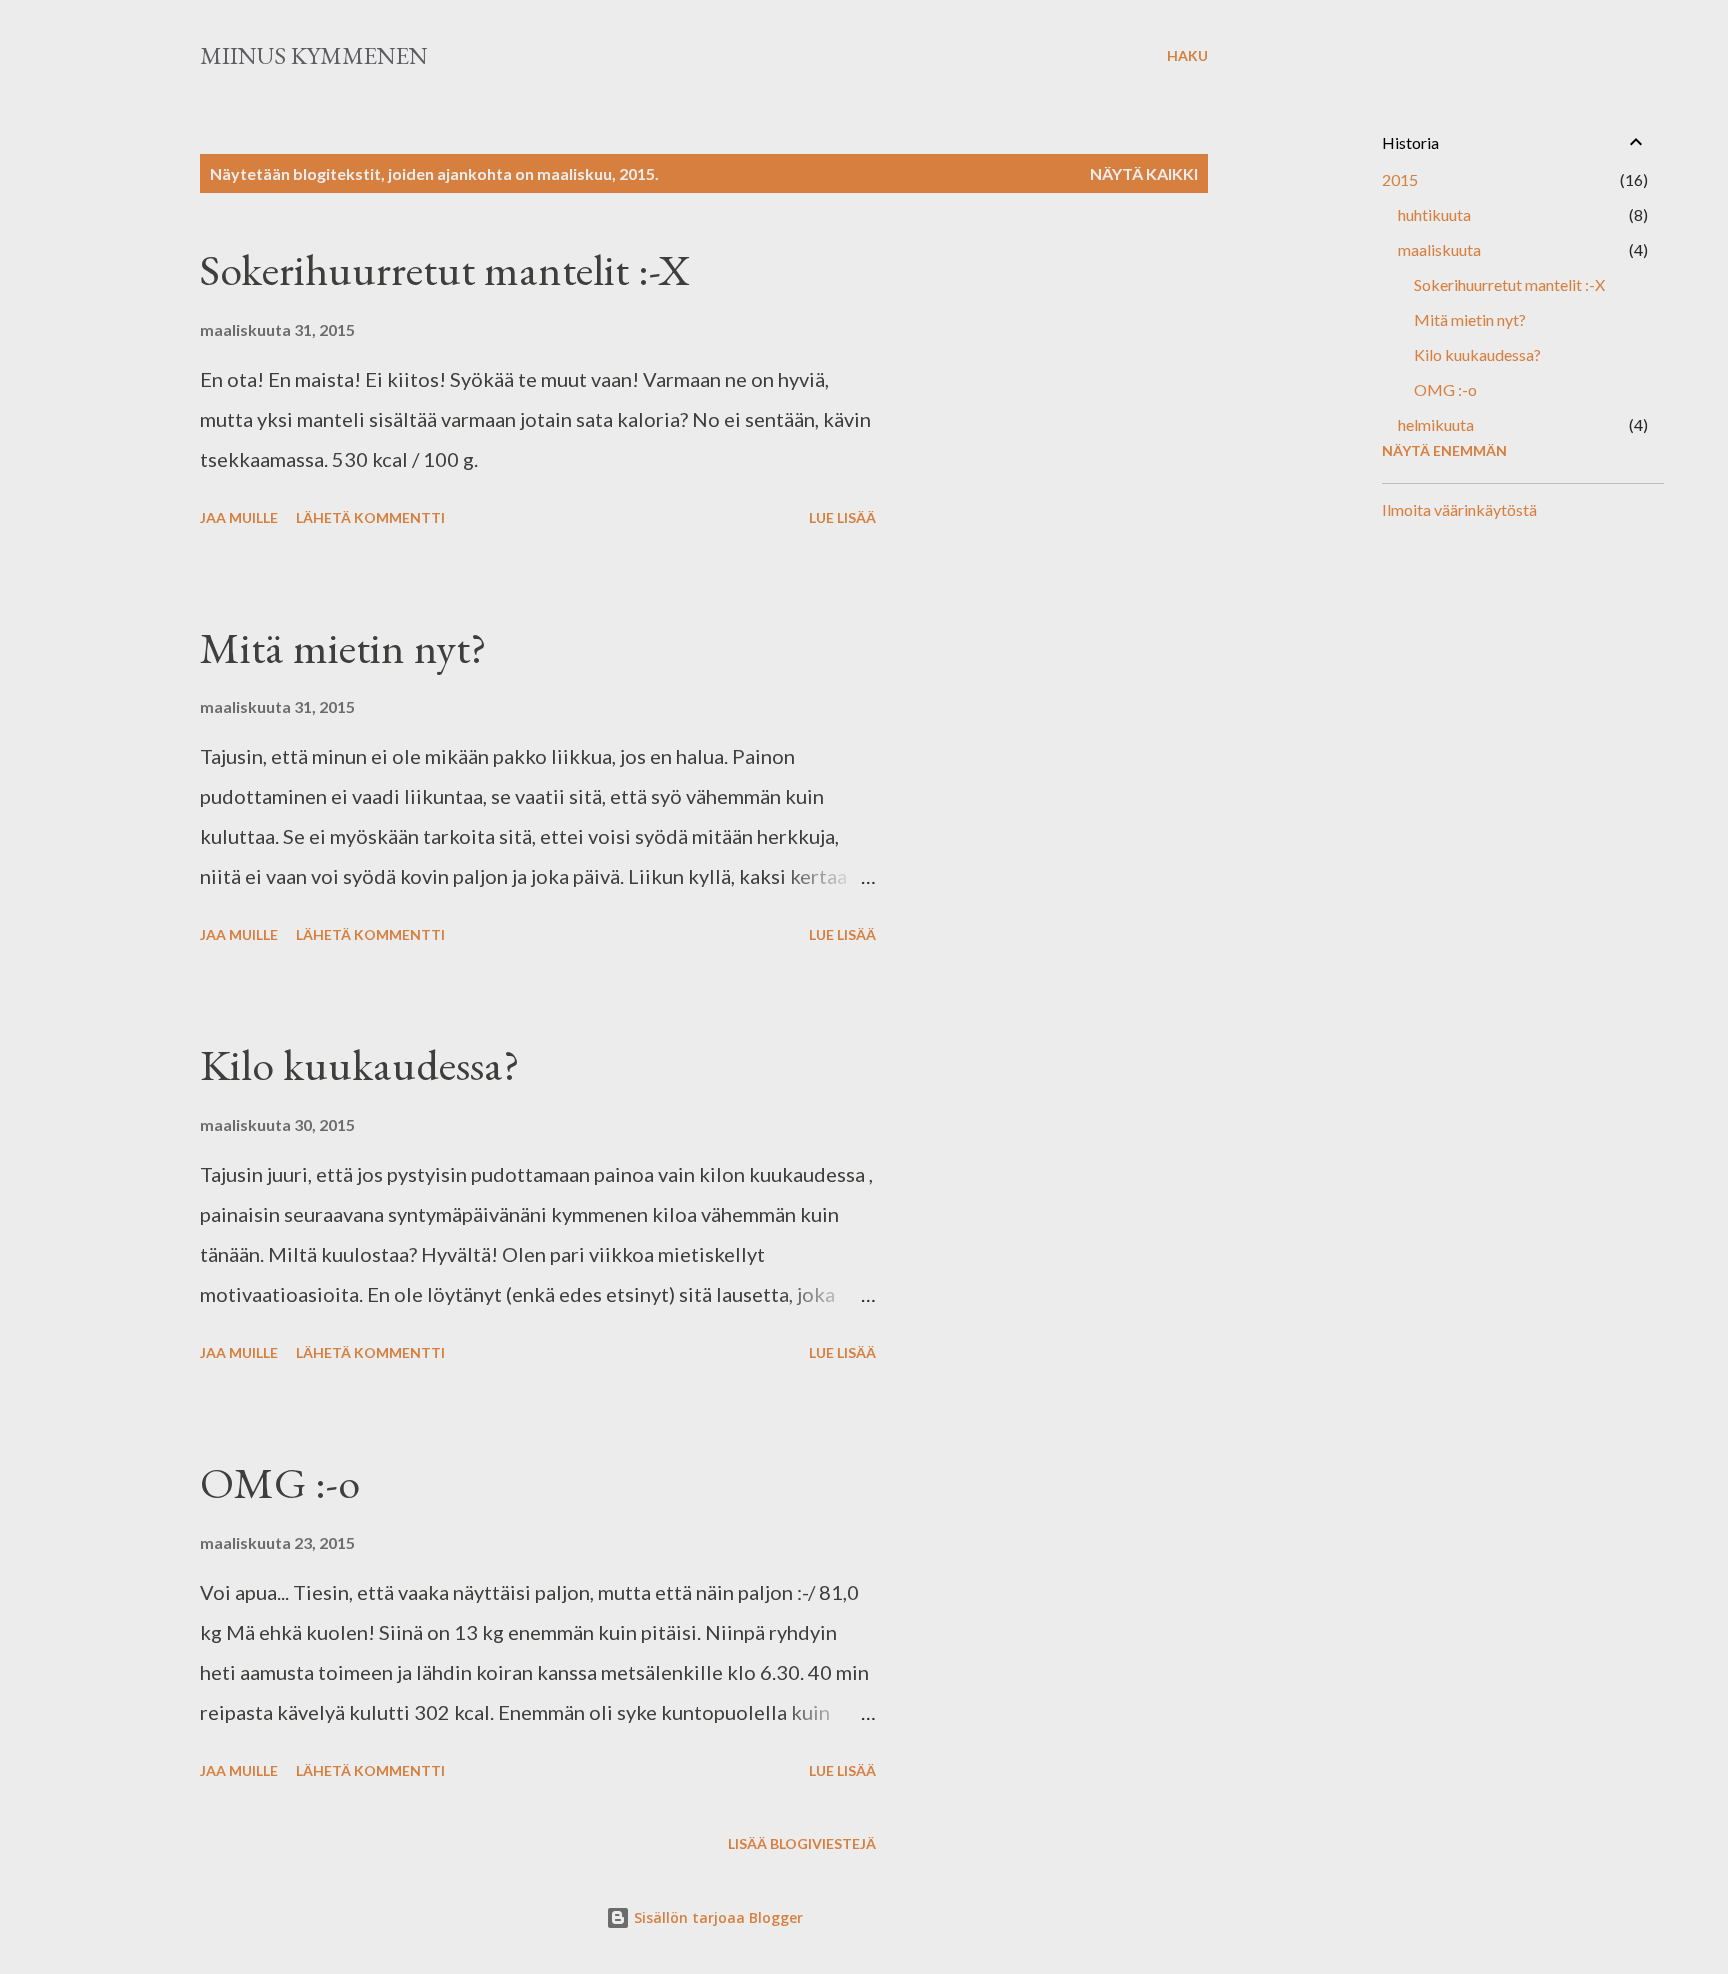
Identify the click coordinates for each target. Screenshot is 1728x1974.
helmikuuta (1436, 424)
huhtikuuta (1434, 214)
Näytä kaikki (1144, 173)
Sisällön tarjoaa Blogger (716, 1917)
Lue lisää (842, 517)
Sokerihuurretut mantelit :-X (445, 269)
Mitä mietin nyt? (343, 647)
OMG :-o (280, 1482)
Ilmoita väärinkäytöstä (1459, 509)
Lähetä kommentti (370, 517)
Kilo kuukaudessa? (360, 1064)
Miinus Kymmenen (314, 55)
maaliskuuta (1439, 249)
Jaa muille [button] (239, 517)
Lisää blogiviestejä (802, 1843)
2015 (1400, 179)
